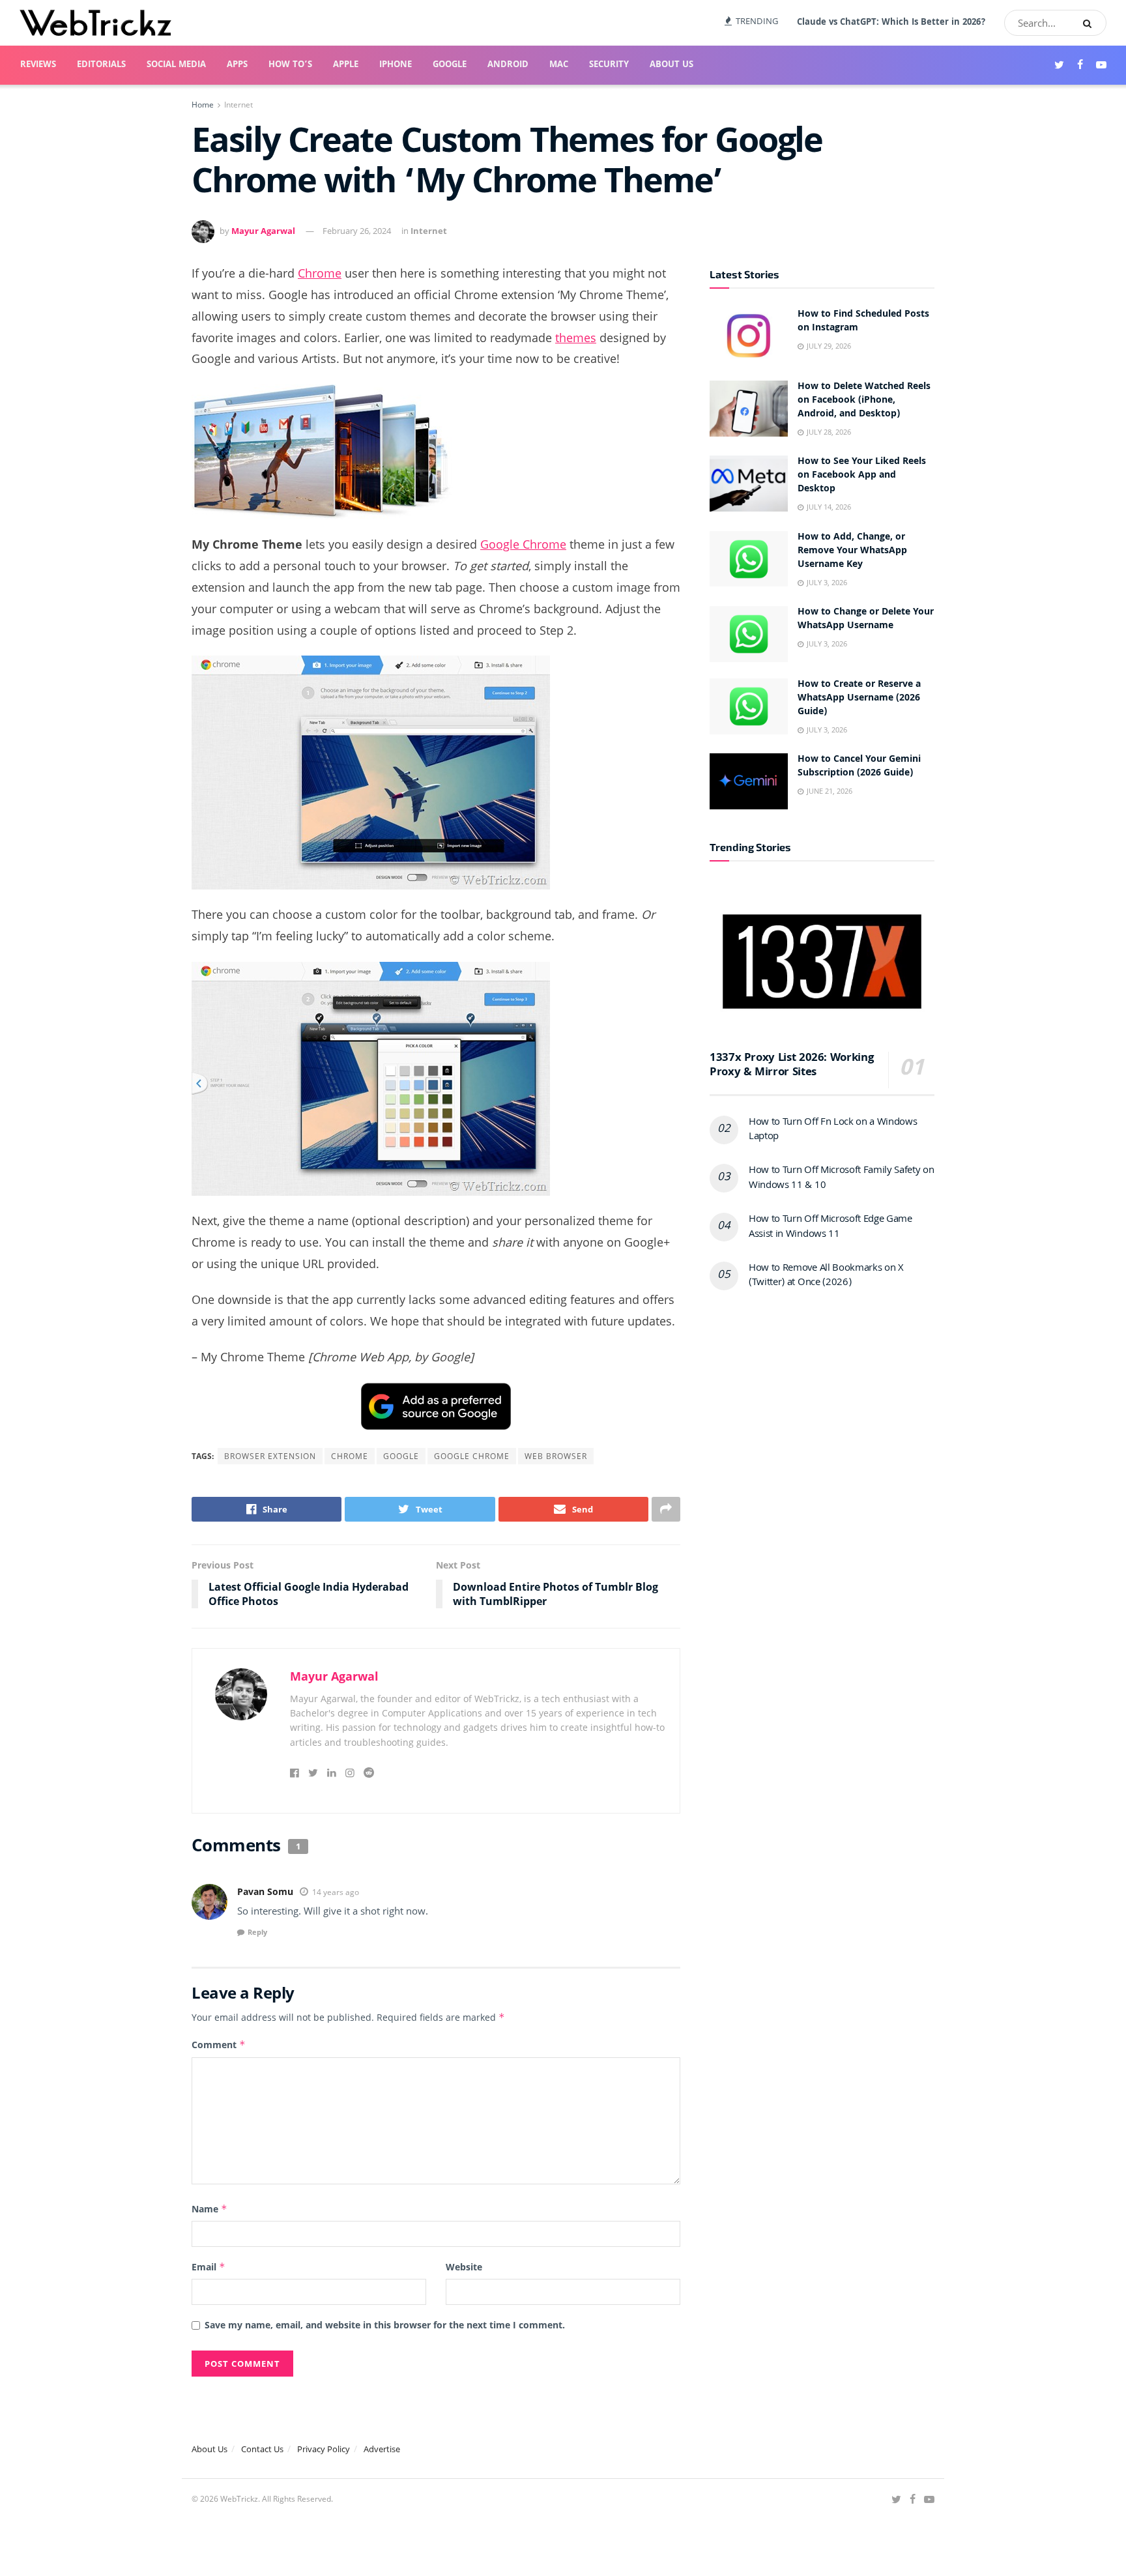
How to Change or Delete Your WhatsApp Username (866, 619)
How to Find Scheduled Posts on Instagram (863, 322)
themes (576, 338)
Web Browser (556, 1456)
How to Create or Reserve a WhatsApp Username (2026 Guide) (859, 699)
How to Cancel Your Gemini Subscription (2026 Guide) (859, 767)
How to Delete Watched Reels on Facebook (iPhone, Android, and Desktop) (864, 401)
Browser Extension (270, 1456)
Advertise (382, 2449)
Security (609, 65)
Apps (237, 65)
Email (209, 2267)
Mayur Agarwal (263, 231)
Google (450, 65)
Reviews (38, 65)
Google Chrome (523, 544)
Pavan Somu (265, 1891)
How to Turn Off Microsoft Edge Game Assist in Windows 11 (830, 1227)
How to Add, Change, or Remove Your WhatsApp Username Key (852, 551)
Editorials (101, 65)
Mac (559, 65)
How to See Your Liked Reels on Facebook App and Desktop (862, 476)
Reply (257, 1932)
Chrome (320, 273)
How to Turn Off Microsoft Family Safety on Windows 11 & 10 (842, 1178)
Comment (219, 2045)
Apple (346, 65)
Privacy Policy (324, 2449)
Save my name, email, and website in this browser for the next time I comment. (385, 2325)
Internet (238, 105)
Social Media (176, 65)
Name (209, 2209)
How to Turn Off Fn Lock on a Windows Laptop (833, 1130)
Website (464, 2267)
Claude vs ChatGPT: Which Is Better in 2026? (891, 23)
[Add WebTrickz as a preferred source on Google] (436, 1405)
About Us (671, 65)
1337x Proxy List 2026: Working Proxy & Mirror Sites (791, 1066)
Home (203, 105)
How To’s (290, 65)
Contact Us (262, 2449)
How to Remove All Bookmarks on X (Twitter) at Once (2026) (826, 1276)
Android (508, 65)
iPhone (396, 65)
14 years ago (336, 1892)
